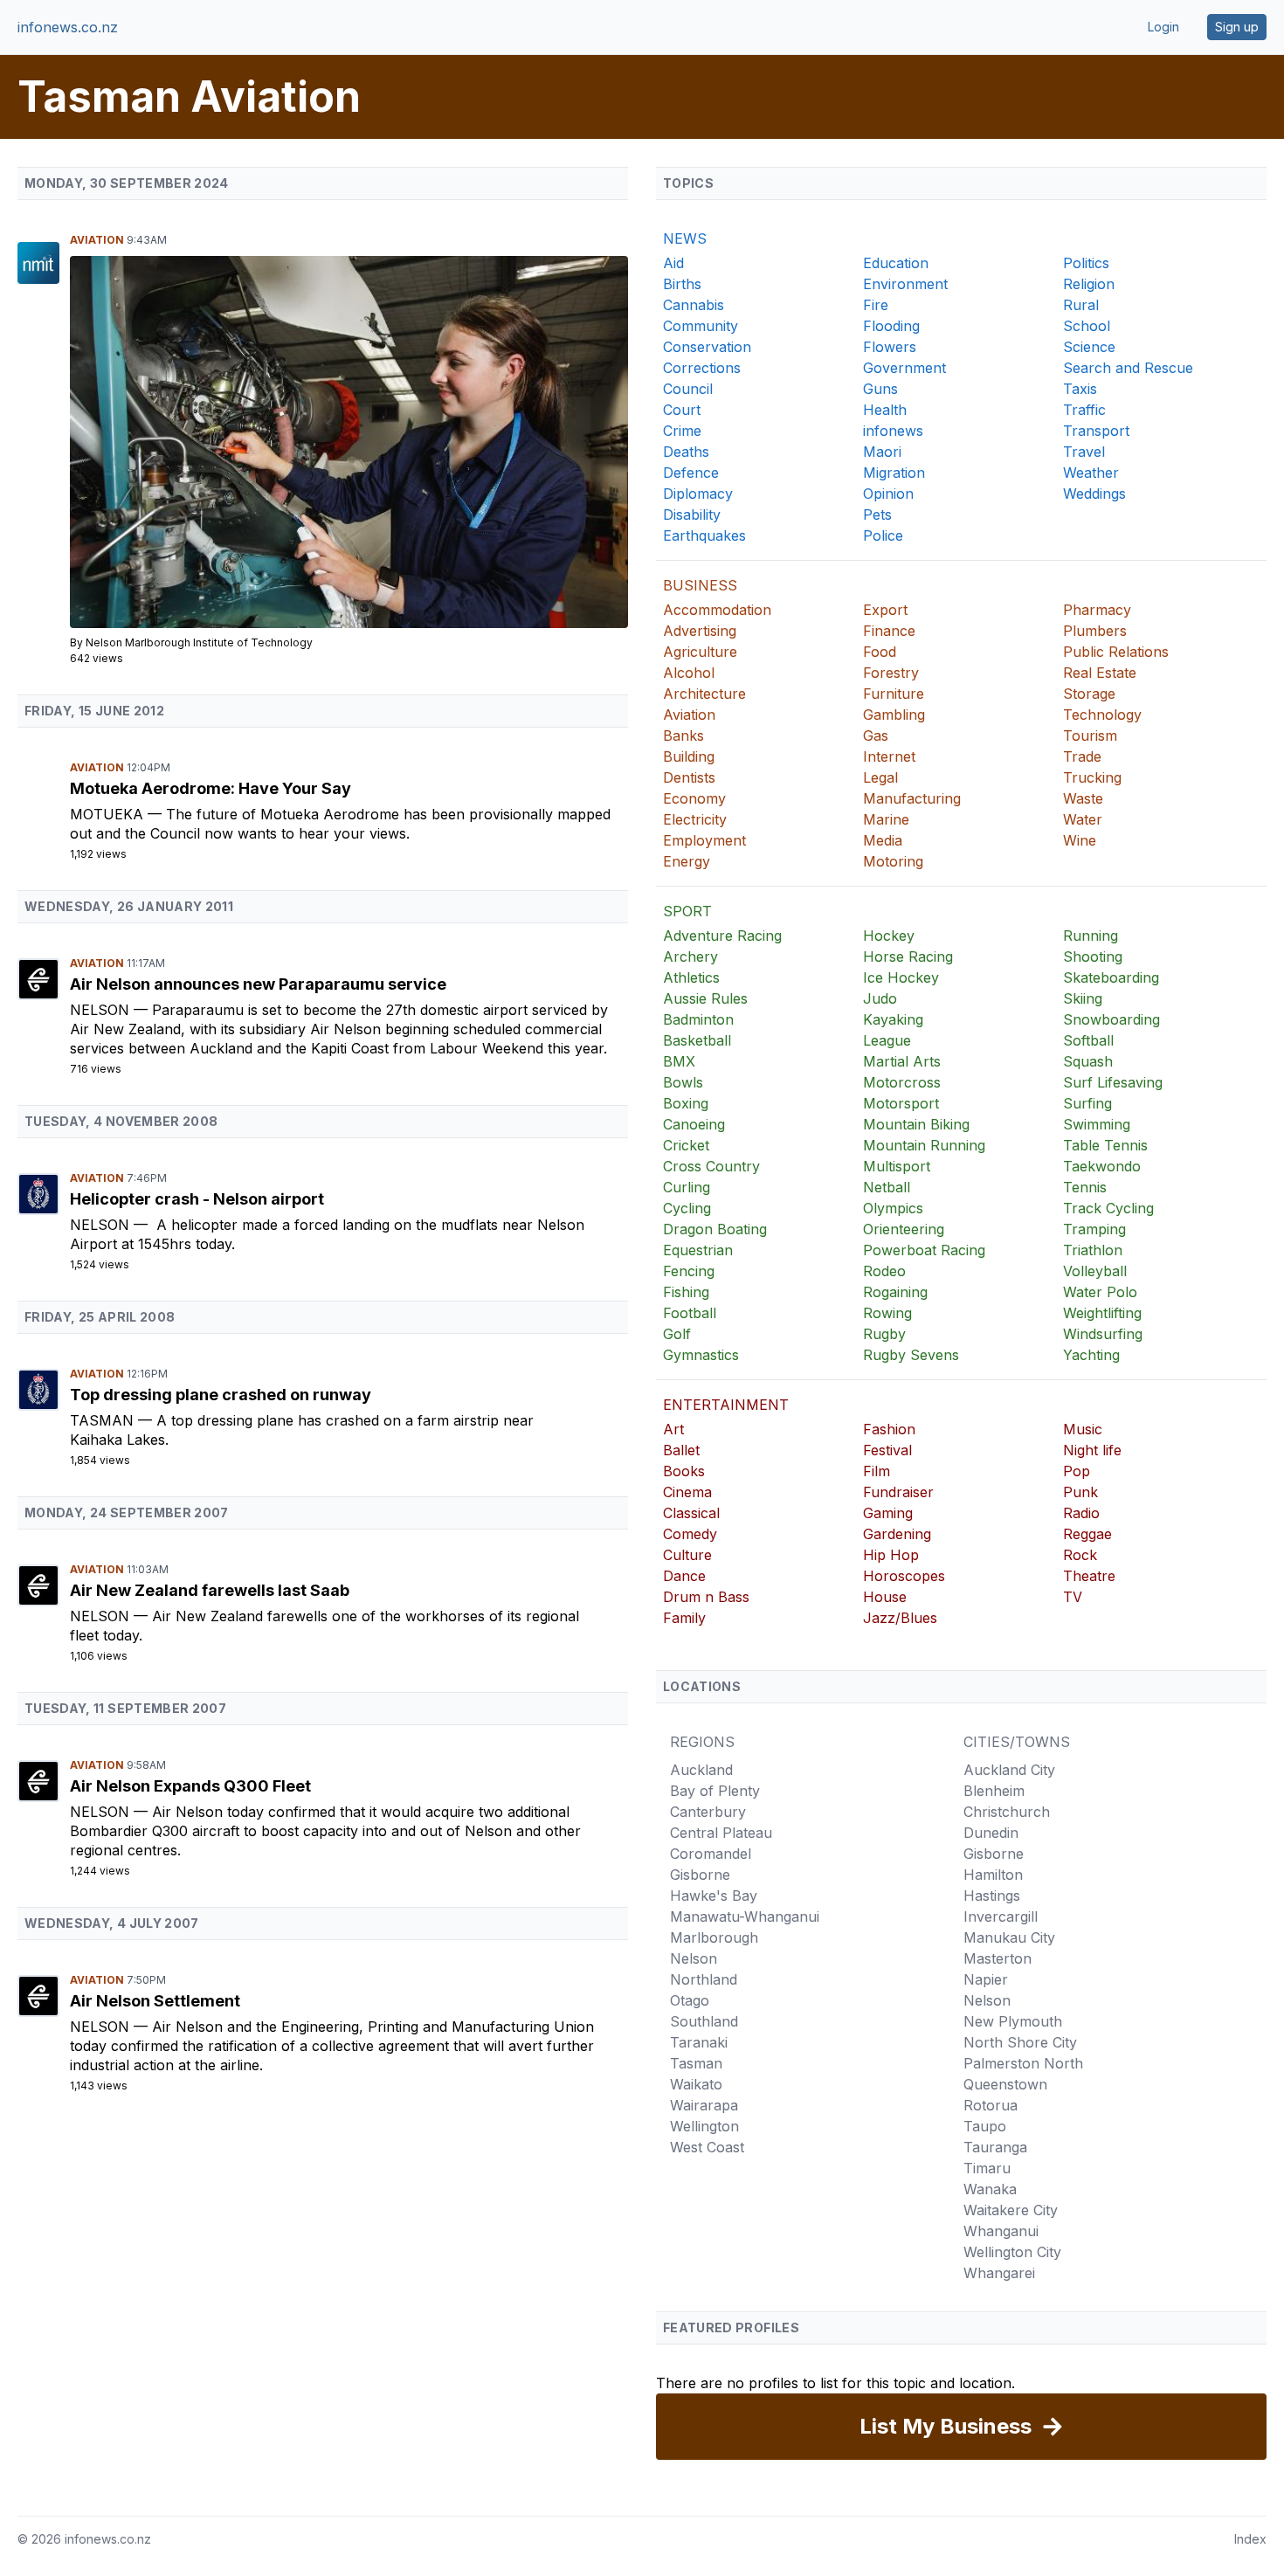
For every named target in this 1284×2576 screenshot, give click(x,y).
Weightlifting (1102, 1313)
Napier (986, 1979)
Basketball (697, 1040)
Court (682, 410)
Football (690, 1313)
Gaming (888, 1513)
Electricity (695, 819)
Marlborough (714, 1937)
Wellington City (1012, 2252)
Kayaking (893, 1019)
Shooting (1093, 957)
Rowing (887, 1313)
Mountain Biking (916, 1124)
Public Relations (1116, 652)
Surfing (1087, 1103)
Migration (894, 473)
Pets (877, 515)
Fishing (686, 1292)
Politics (1086, 263)
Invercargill (1001, 1916)
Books (684, 1471)
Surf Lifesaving (1113, 1082)
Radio (1081, 1513)
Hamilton (993, 1875)
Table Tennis (1105, 1145)
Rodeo (884, 1271)
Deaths (686, 452)
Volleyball (1095, 1271)
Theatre (1089, 1576)
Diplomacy (698, 494)
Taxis (1080, 389)
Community (701, 326)
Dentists (689, 777)
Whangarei (999, 2273)
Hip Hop (891, 1555)
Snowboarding (1111, 1019)
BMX (679, 1061)
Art (673, 1429)
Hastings (992, 1896)
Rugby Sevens (911, 1355)
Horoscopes (904, 1576)
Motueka (109, 814)
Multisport (897, 1166)
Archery (690, 957)
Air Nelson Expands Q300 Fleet (190, 1786)
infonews (893, 431)
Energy (687, 861)
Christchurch (1007, 1812)
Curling (687, 1187)
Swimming (1097, 1124)
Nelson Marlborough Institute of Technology (199, 642)
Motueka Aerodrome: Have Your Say (211, 788)
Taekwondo (1102, 1166)
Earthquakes (704, 535)
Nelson (102, 1010)
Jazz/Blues (900, 1618)
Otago (690, 2000)
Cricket (686, 1145)
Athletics (691, 977)
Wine (1080, 840)
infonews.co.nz (68, 27)
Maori (882, 452)
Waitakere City (1011, 2210)
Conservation (707, 347)
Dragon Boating (715, 1229)
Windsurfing (1103, 1334)
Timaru (987, 2168)
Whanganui (1001, 2231)
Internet (889, 756)
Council (688, 389)
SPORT (687, 911)
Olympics (893, 1208)
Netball (887, 1187)
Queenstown (1005, 2084)
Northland (704, 1979)
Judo (880, 998)
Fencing (689, 1271)
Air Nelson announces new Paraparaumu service (258, 984)
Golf (677, 1334)
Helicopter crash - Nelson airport (197, 1199)
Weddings (1094, 494)
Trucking (1092, 777)
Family (684, 1618)
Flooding (891, 326)
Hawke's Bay (714, 1896)
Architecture (704, 694)
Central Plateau (721, 1833)
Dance (684, 1576)
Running (1091, 936)
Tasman (104, 1420)
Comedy (690, 1534)
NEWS (685, 238)
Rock (1080, 1555)
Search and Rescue (1128, 368)
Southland (704, 2021)
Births (682, 284)
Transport (1096, 431)
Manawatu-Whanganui (745, 1916)
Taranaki (699, 2042)
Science (1089, 347)
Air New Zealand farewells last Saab (210, 1590)
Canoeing (694, 1124)
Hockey (889, 936)
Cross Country (711, 1166)
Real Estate (1100, 673)
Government (904, 368)
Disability (692, 515)
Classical (691, 1513)
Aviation (98, 240)
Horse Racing (908, 957)
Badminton (698, 1019)
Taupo (985, 2126)
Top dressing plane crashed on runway (221, 1395)
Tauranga (995, 2147)
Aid (673, 263)
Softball (1088, 1040)
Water (1083, 819)
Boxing (686, 1103)
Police (883, 535)
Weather (1091, 473)
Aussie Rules (705, 998)
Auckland (701, 1770)
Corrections (702, 368)
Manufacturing (912, 798)
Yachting (1091, 1355)
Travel (1084, 452)
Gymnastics (701, 1355)
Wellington (704, 2126)
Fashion (889, 1429)
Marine (886, 819)
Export (885, 610)
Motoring (893, 861)
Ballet (681, 1450)
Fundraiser (898, 1492)
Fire (876, 305)
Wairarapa (704, 2105)
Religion (1089, 284)
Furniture (894, 694)
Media (883, 840)
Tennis (1085, 1187)
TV (1073, 1597)
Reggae (1087, 1534)
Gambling (894, 715)
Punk (1080, 1492)
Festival (887, 1450)
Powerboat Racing (924, 1250)
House (885, 1597)
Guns (880, 389)
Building (689, 756)
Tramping (1094, 1229)
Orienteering (904, 1229)
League (887, 1040)
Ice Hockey (901, 977)
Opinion (888, 494)
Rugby (884, 1334)
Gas (876, 736)
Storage (1089, 694)
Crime (682, 431)
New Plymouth (1013, 2021)
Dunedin (991, 1833)
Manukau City (1009, 1937)
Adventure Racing (722, 936)
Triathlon (1093, 1250)
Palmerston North (1023, 2063)
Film (877, 1471)
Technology (1102, 715)
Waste (1083, 798)
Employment (704, 840)
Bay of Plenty (715, 1791)
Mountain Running (924, 1145)
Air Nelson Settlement (155, 2001)
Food (880, 652)
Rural (1081, 305)
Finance (889, 631)
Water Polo (1100, 1292)
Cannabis (694, 305)
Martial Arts (902, 1061)
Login (1163, 27)
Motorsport (901, 1103)
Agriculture (700, 652)
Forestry (891, 673)
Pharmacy (1097, 610)
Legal (880, 777)
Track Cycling (1108, 1208)
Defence (691, 473)
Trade (1082, 756)
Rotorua (991, 2105)
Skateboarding (1111, 977)
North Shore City (1020, 2042)
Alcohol (689, 673)
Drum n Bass (706, 1597)
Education (896, 263)
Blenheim (994, 1791)
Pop (1077, 1471)
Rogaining (895, 1292)
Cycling (687, 1208)
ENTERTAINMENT (726, 1405)
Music (1083, 1429)
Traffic (1084, 410)
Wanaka (990, 2189)
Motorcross (902, 1082)
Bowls (683, 1082)
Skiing (1083, 998)
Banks (683, 736)
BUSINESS (700, 585)
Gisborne (700, 1875)
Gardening (897, 1534)
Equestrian (698, 1250)
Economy (694, 798)
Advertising (700, 631)
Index (1250, 2539)
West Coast (707, 2147)
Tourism (1090, 736)
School (1087, 326)
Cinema (687, 1492)
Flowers (890, 347)
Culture (687, 1555)
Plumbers (1095, 631)
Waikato (696, 2084)
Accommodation (717, 610)
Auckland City (1009, 1770)
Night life (1092, 1450)
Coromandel (711, 1854)
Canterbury (708, 1812)
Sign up (1237, 27)
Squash (1088, 1061)
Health (885, 410)
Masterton (998, 1958)
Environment (905, 284)
